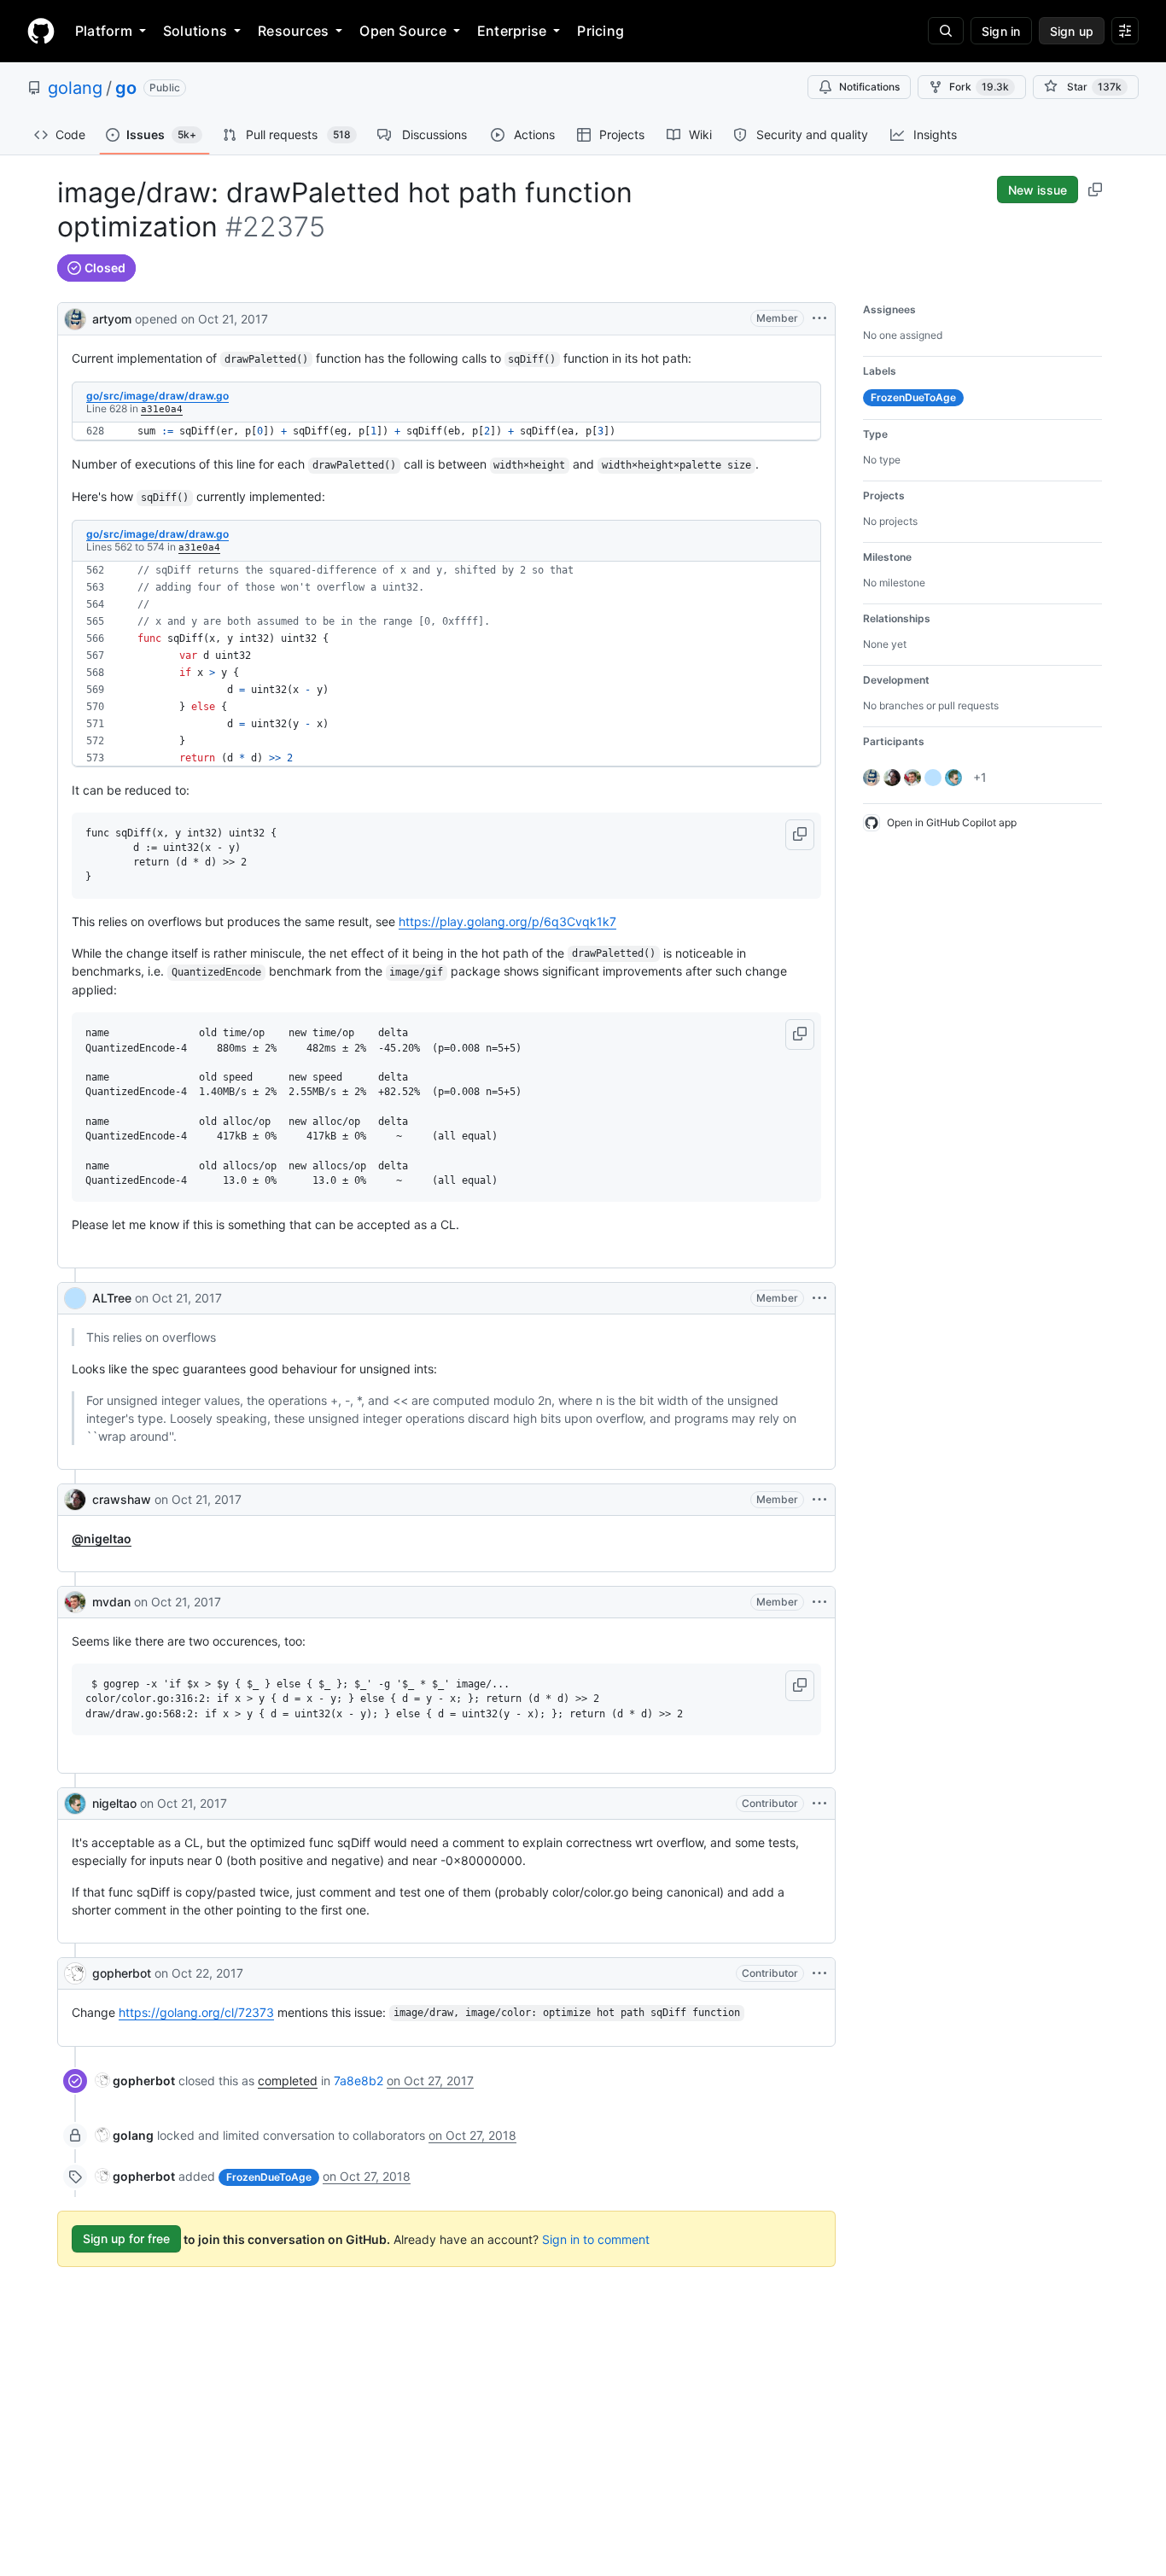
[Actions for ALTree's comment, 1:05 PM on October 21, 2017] (819, 1298)
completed (288, 2081)
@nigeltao (102, 1539)
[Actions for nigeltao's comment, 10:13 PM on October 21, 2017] (819, 1804)
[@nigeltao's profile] (75, 1804)
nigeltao (114, 1803)
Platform (104, 31)
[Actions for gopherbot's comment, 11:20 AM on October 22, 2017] (819, 1973)
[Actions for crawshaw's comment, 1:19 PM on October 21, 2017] (819, 1500)
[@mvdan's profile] (75, 1602)
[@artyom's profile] (75, 317)
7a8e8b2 (359, 2081)
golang (75, 88)
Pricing (600, 31)
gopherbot (122, 1973)
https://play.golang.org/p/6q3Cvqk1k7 (507, 921)
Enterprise (512, 31)
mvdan (111, 1602)
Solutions (195, 31)
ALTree (112, 1298)
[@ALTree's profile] (75, 1298)
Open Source (403, 31)
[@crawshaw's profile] (75, 1500)
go (126, 88)
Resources (293, 31)
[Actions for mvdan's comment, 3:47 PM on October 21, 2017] (819, 1602)
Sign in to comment (596, 2238)
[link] (135, 2081)
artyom (112, 319)
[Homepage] (41, 31)
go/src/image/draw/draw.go (157, 396)
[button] (800, 835)
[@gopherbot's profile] (75, 1973)
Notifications (869, 87)
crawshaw (122, 1499)
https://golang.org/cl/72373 (196, 2012)
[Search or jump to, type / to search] (946, 31)
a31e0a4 (162, 409)
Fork (979, 87)
